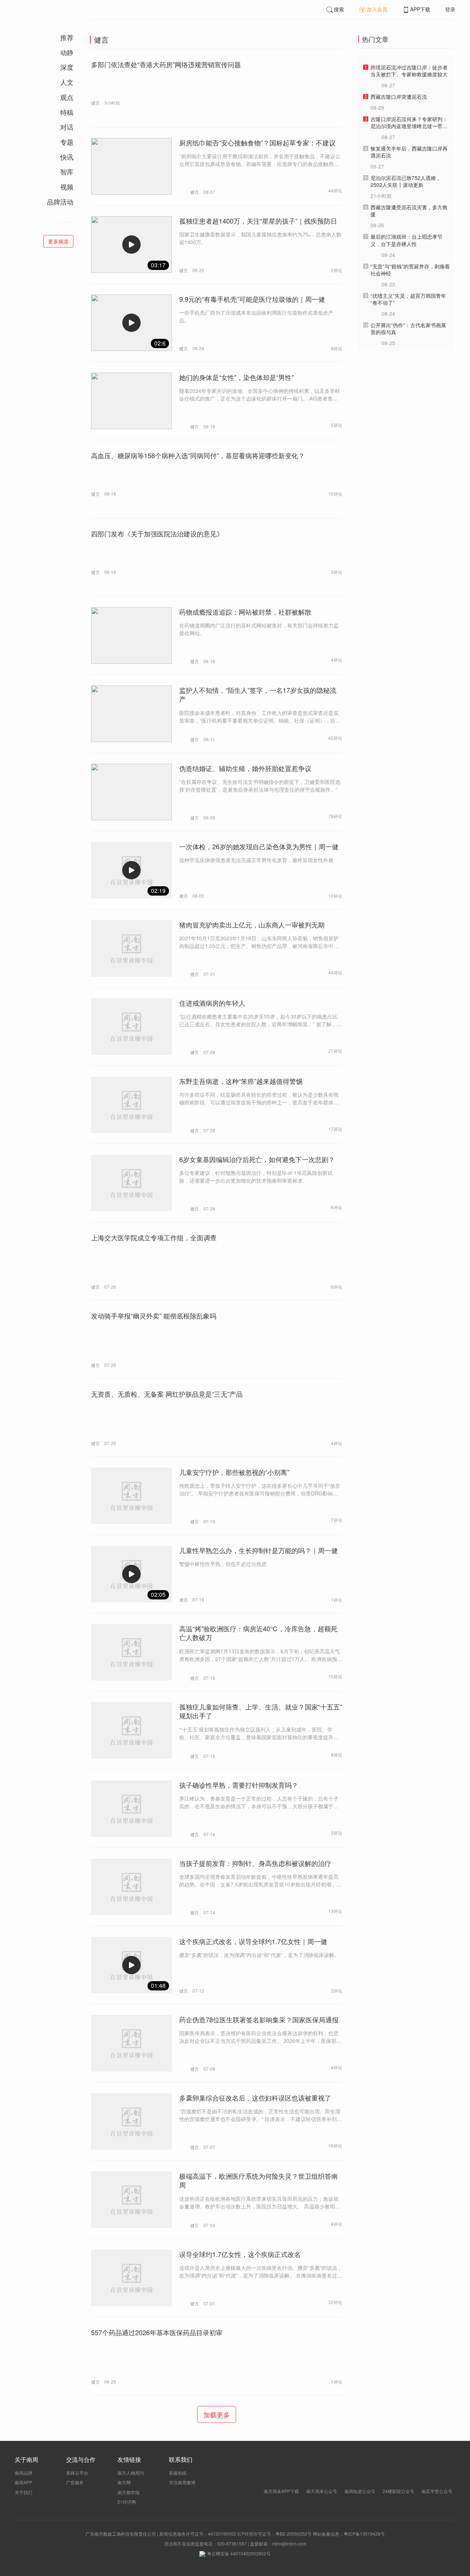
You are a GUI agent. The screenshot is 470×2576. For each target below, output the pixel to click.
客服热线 (178, 2473)
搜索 (339, 9)
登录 (450, 9)
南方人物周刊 (131, 2473)
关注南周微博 (182, 2482)
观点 (67, 97)
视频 (67, 187)
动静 (67, 52)
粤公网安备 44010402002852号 (239, 2553)
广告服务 (75, 2482)
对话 (67, 127)
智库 (67, 171)
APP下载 (420, 9)
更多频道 (58, 241)
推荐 (67, 37)
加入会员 (377, 9)
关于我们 (23, 2492)
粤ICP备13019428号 (364, 2534)
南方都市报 (129, 2492)
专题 (67, 142)
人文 (67, 82)
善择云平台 (77, 2473)
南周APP (23, 2482)
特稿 (67, 112)
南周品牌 (23, 2473)
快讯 (67, 157)
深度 (67, 67)
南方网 (124, 2482)
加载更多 (217, 2414)
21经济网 (127, 2502)
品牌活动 (60, 202)
